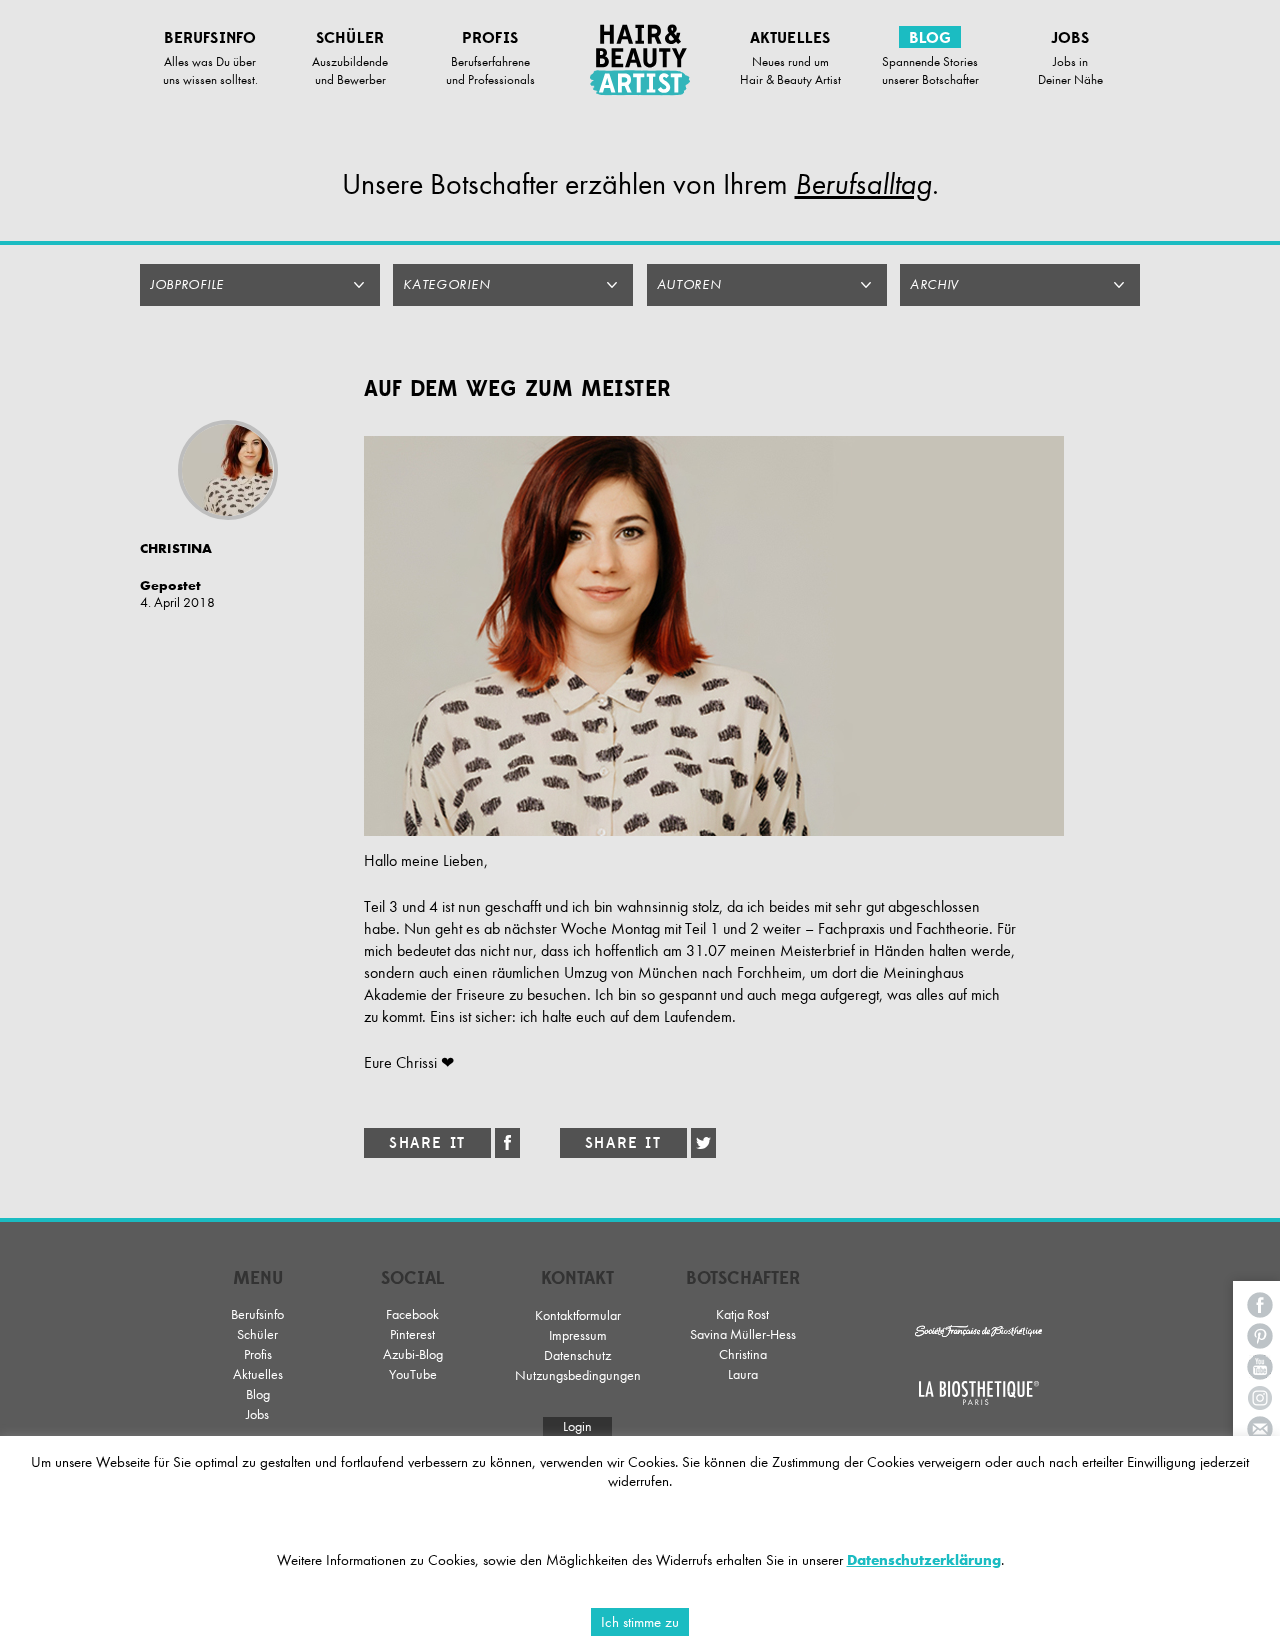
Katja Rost (742, 1314)
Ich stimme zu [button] (640, 1622)
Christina (743, 1354)
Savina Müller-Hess (743, 1334)
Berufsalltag (863, 184)
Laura (743, 1374)
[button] (260, 285)
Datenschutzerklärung (924, 1560)
